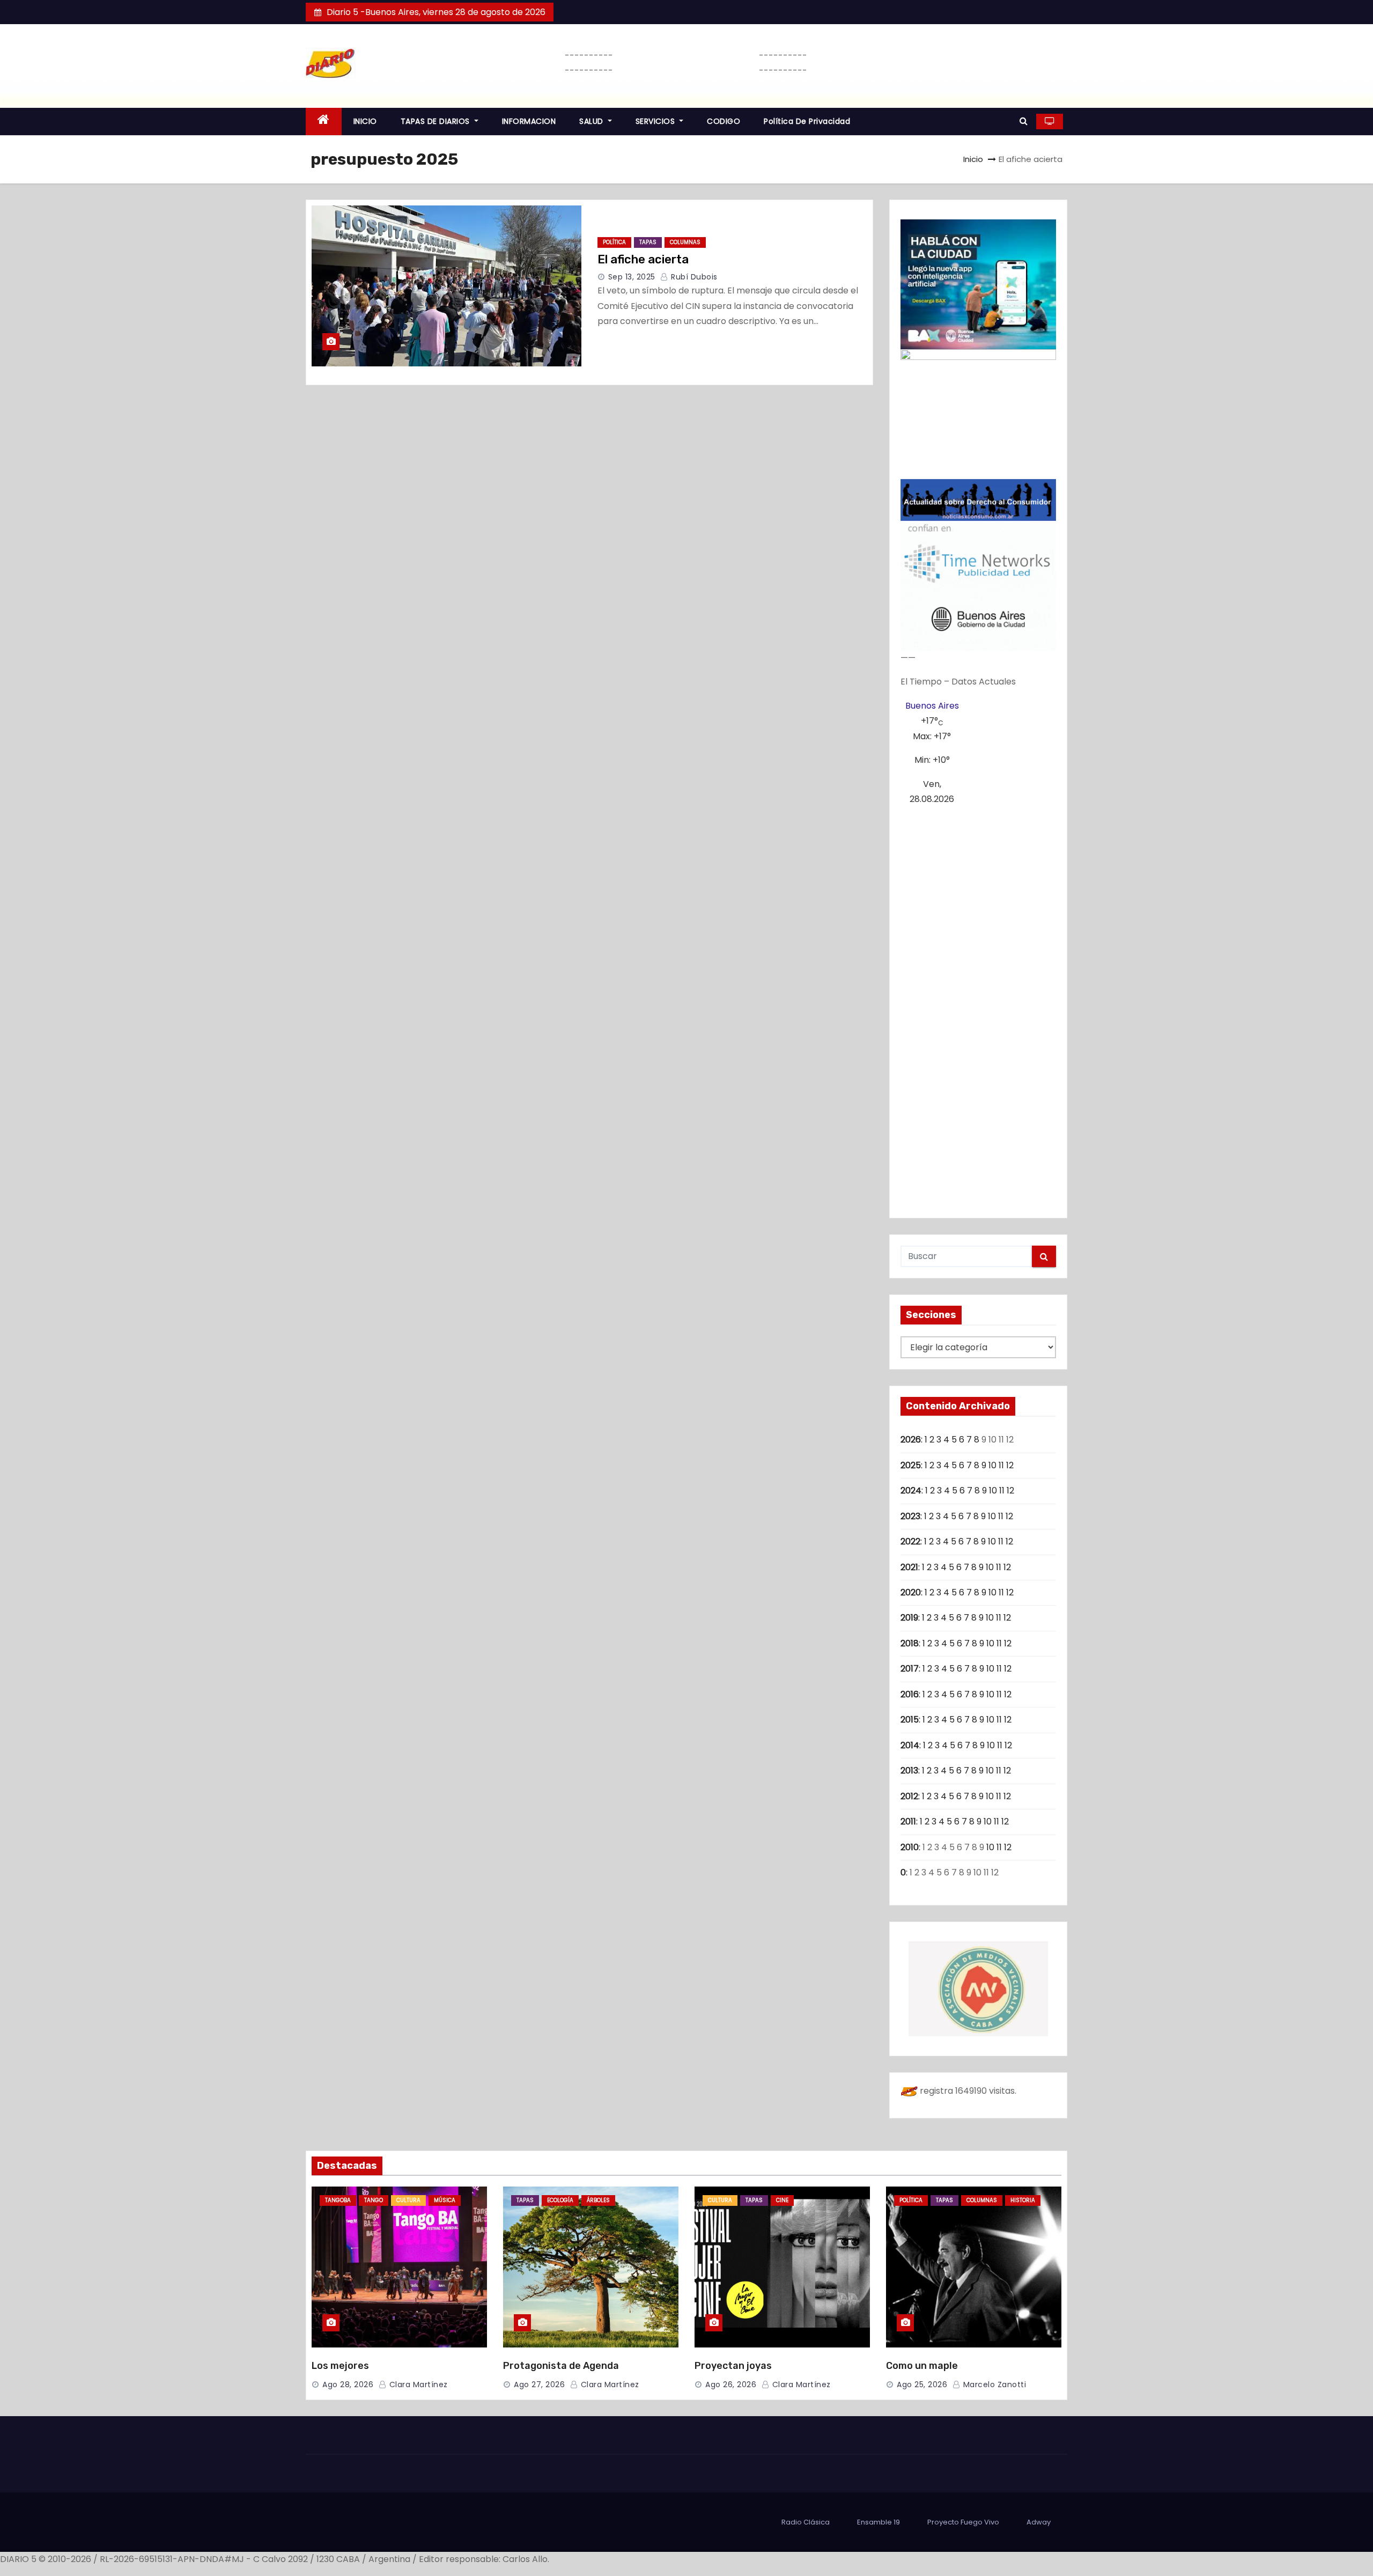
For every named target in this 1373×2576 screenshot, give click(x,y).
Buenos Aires (932, 706)
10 (992, 1465)
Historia (1023, 2200)
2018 (910, 1643)
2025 (911, 1465)
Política (614, 242)
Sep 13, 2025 (632, 277)
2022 (910, 1541)
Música (445, 2200)
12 (1010, 1465)
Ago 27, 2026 (539, 2384)
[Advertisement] (979, 1007)
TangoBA (338, 2200)
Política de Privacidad (807, 121)
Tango (374, 2200)
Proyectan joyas (733, 2366)
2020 (911, 1592)
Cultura (408, 2200)
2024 (911, 1491)
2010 (910, 1847)
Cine (782, 2200)
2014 (910, 1745)
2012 (909, 1796)
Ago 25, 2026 (922, 2384)
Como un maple (922, 2366)
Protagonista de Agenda (561, 2366)
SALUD (592, 121)
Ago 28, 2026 (348, 2384)
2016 (910, 1694)
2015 (910, 1720)
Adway (1039, 2522)
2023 (910, 1516)
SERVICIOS (656, 121)
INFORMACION (529, 121)
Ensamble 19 (879, 2522)
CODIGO (724, 121)
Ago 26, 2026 (731, 2384)
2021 (909, 1567)
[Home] (324, 122)
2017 (910, 1669)
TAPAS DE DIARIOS (437, 121)
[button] (1024, 121)
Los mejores (340, 2366)
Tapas (648, 242)
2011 (908, 1821)
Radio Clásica (806, 2522)
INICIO (365, 121)
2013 (909, 1771)
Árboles (598, 2200)
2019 (909, 1618)
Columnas (685, 242)
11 (1001, 1465)
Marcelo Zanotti (993, 2384)
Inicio (973, 159)
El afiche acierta (643, 259)
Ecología (560, 2200)
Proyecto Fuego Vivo (963, 2522)
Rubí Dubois (693, 277)
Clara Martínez (417, 2384)
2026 (911, 1440)
